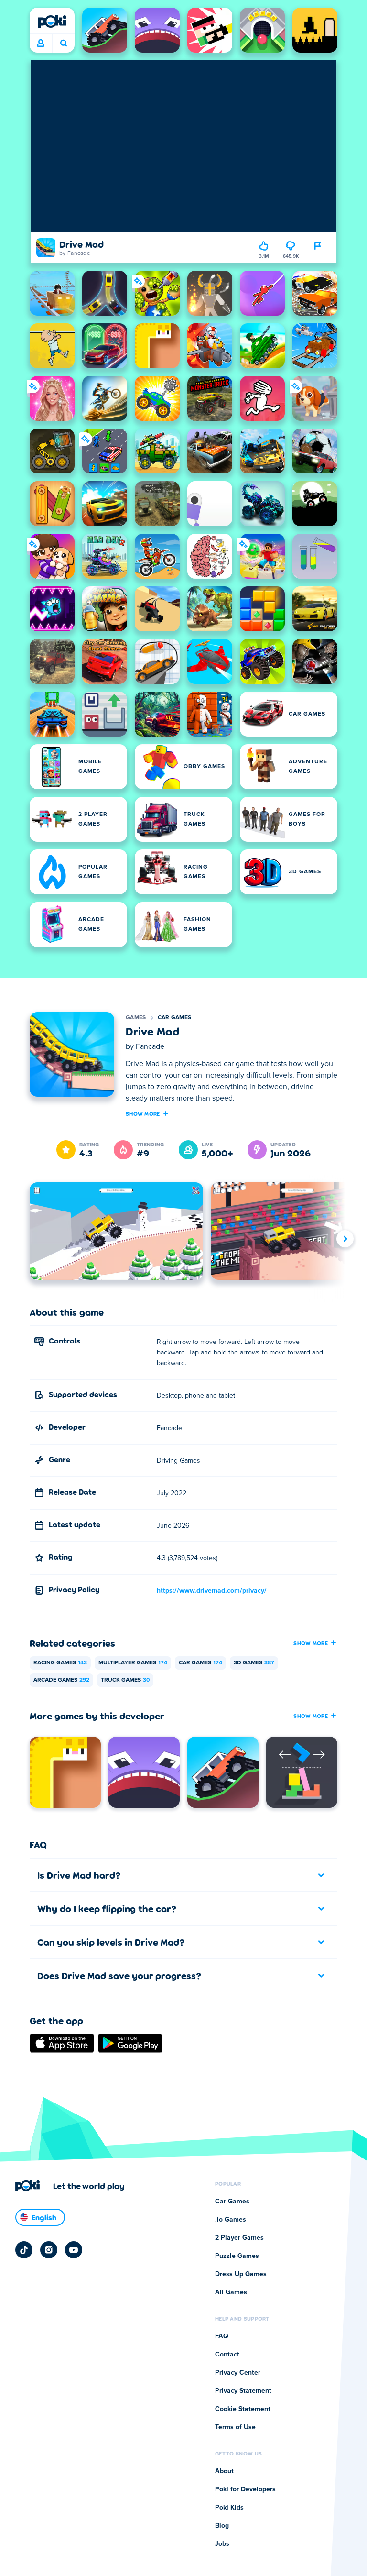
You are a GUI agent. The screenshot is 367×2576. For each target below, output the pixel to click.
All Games (231, 2292)
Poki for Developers (245, 2489)
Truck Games (125, 1680)
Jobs (222, 2544)
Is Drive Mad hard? (79, 1875)
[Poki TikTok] (24, 2250)
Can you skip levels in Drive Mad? (111, 1942)
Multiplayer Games (133, 1663)
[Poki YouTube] (74, 2250)
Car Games (175, 1018)
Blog (222, 2526)
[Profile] (41, 44)
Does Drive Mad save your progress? (119, 1975)
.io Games (231, 2220)
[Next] (345, 1238)
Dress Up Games (241, 2274)
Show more (143, 1113)
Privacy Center (238, 2373)
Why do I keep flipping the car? (107, 1908)
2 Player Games (239, 2238)
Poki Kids (229, 2508)
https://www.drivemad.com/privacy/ (212, 1591)
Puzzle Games (237, 2256)
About (224, 2471)
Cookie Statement (243, 2409)
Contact (227, 2355)
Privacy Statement (243, 2391)
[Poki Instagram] (49, 2250)
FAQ (222, 2336)
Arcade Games (61, 1680)
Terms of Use (235, 2427)
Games (136, 1018)
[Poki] (52, 22)
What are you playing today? (63, 44)
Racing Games (60, 1663)
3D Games (254, 1663)
